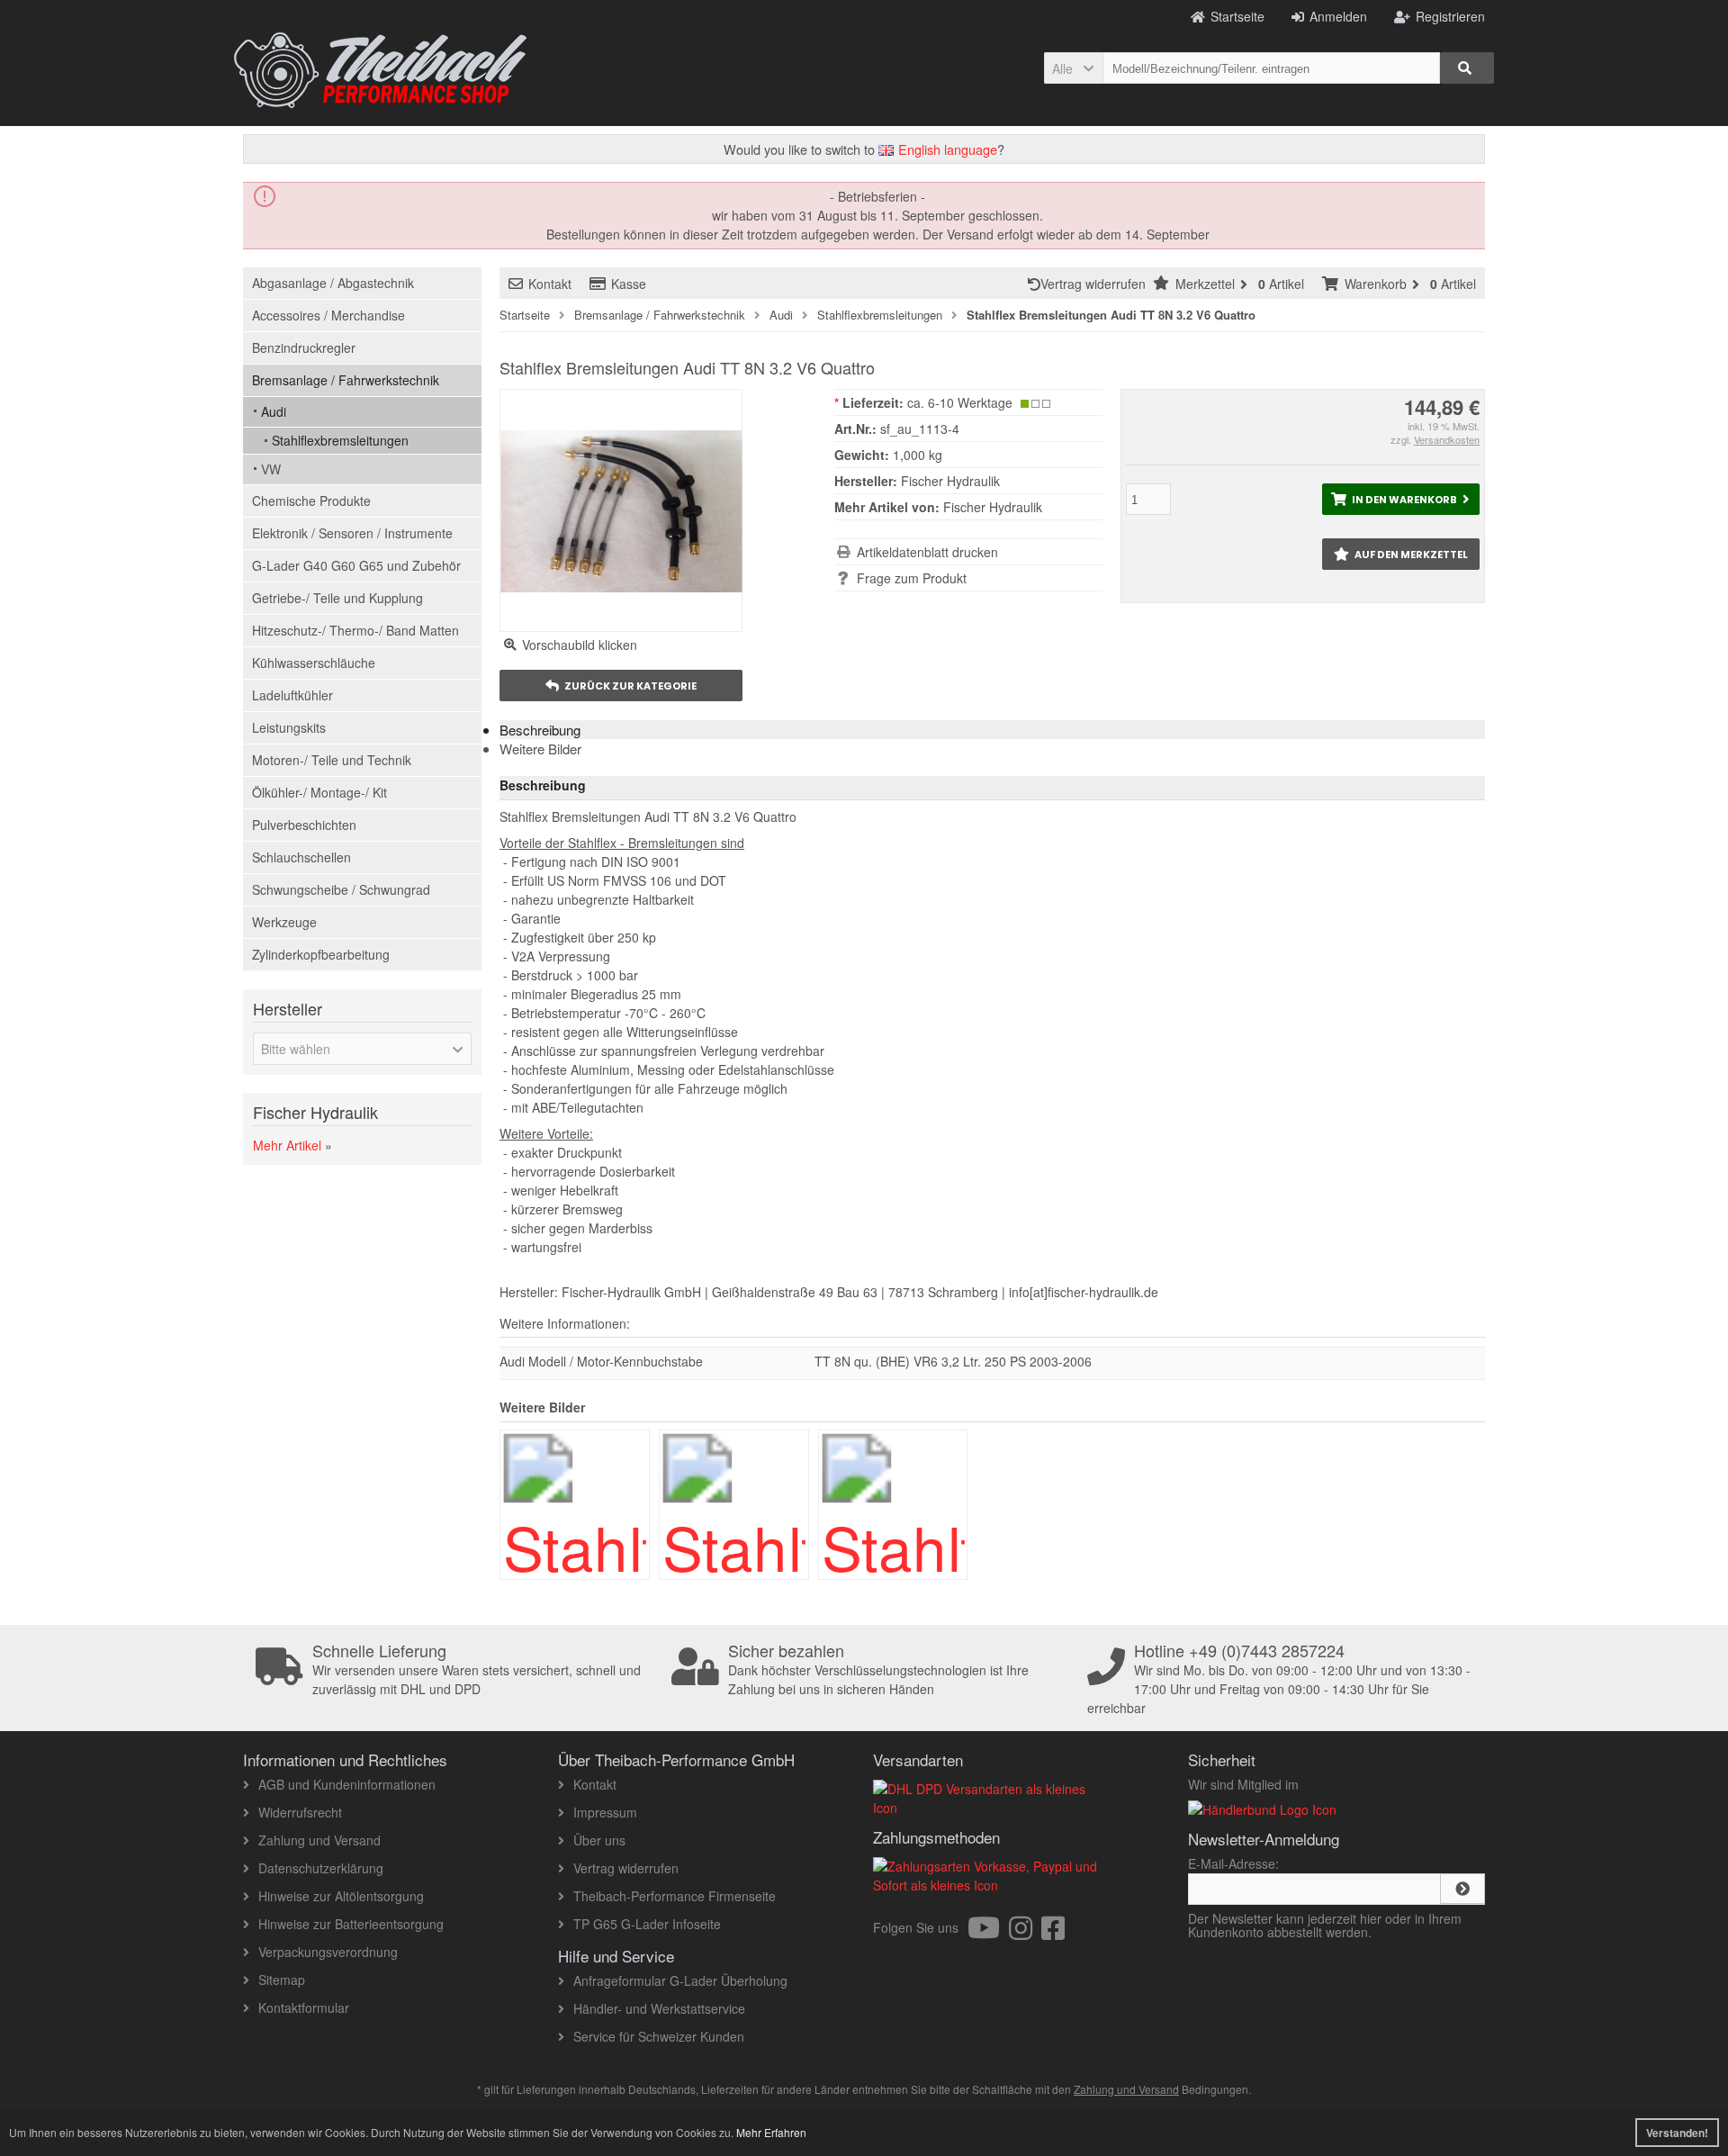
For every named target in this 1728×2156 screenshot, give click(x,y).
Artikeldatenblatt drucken (927, 552)
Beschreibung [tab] (540, 730)
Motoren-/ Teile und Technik (332, 760)
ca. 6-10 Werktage (960, 402)
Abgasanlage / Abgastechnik (333, 283)
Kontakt (550, 284)
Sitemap (282, 1980)
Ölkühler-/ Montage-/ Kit (319, 792)
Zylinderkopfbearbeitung (321, 954)
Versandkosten (1447, 439)
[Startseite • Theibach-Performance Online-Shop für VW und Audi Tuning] (380, 70)
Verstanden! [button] (1677, 2133)
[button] (1073, 68)
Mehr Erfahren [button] (771, 2132)
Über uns (599, 1840)
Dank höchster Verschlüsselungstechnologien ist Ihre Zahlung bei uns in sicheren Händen (878, 1670)
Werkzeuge (284, 922)
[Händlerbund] (1262, 1809)
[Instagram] (1025, 1933)
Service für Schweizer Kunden (659, 2036)
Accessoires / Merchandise (328, 315)
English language (946, 149)
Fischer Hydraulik (993, 507)
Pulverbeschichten (304, 825)
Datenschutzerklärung (321, 1868)
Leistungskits (289, 727)
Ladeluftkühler (292, 695)
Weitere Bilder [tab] (540, 749)
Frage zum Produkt (912, 578)
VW (271, 469)
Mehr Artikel (287, 1145)
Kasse (629, 284)
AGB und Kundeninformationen (347, 1784)
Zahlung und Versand (319, 1840)
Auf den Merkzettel (1400, 554)
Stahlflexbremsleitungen (340, 440)
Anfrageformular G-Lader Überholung (680, 1980)
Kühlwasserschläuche (314, 663)
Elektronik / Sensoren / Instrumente (352, 533)
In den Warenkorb (1400, 499)
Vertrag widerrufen (1097, 284)
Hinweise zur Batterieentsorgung (351, 1924)
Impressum (605, 1812)
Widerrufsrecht (300, 1812)
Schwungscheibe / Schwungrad (341, 889)
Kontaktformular (304, 2007)
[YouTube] (988, 1933)
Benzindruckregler (304, 347)
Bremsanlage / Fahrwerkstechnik (346, 380)
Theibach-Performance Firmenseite (675, 1896)
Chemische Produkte (311, 501)
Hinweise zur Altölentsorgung (341, 1896)
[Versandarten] (992, 1808)
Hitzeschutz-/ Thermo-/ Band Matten (355, 630)
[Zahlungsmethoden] (992, 1885)
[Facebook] (1053, 1933)
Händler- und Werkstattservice (659, 2008)
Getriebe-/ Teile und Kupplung (337, 598)
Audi (274, 411)
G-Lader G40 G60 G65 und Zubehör (356, 565)
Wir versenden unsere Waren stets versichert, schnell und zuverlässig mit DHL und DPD (477, 1670)
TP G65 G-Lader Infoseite (647, 1924)
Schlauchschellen (301, 857)
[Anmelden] (1462, 1889)
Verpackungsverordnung (328, 1952)
